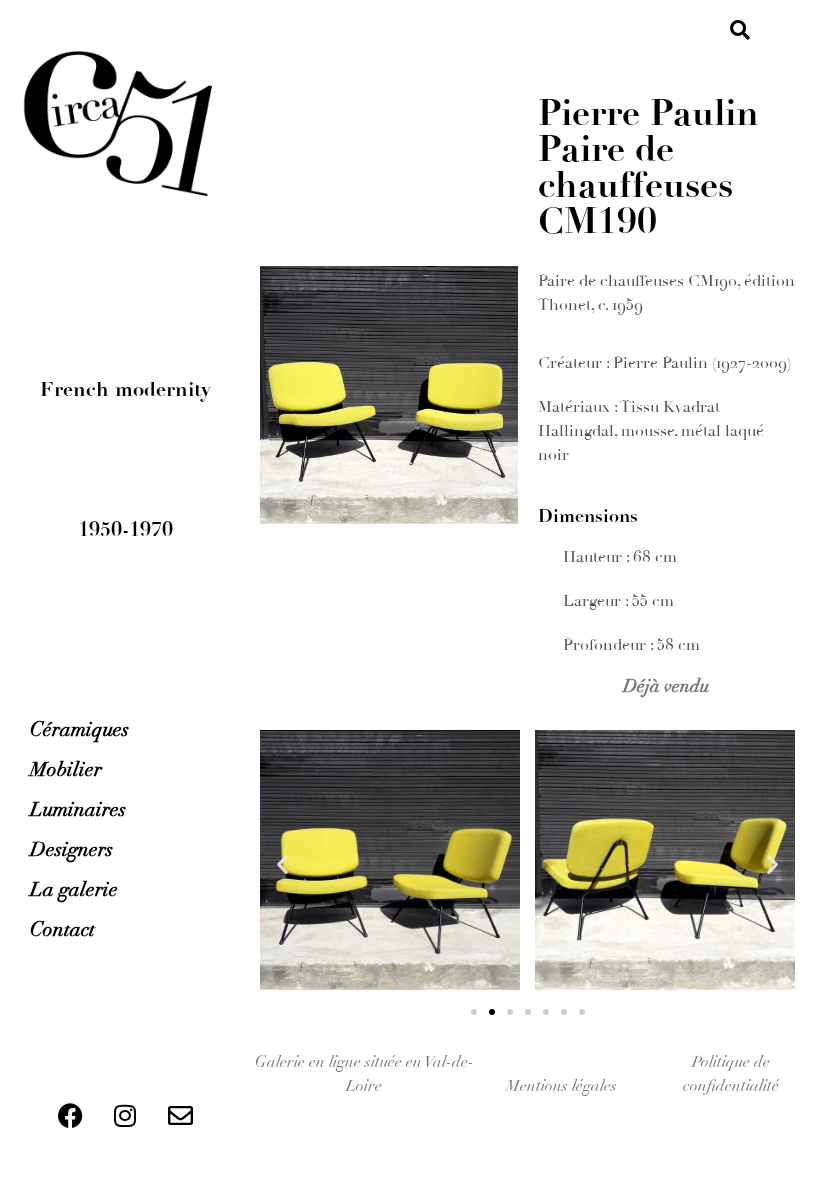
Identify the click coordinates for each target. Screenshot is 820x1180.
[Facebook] (70, 1115)
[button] (740, 30)
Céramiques (79, 729)
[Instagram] (125, 1115)
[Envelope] (180, 1115)
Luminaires (78, 809)
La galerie (74, 889)
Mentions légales (561, 1086)
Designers (71, 849)
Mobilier (66, 769)
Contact (62, 929)
